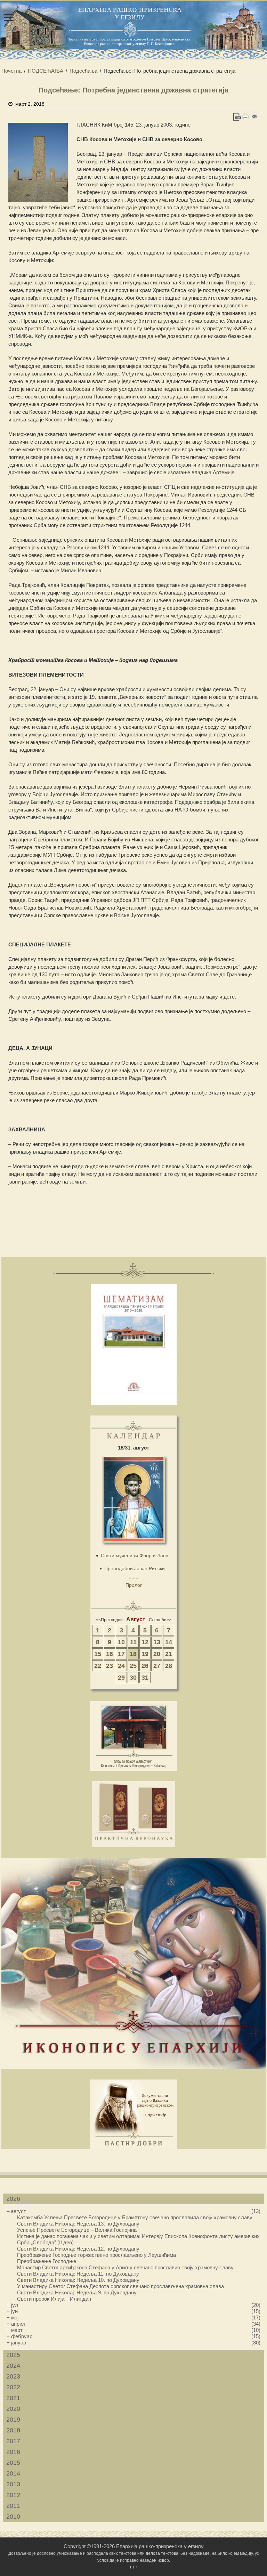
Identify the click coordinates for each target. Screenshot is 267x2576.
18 (133, 1654)
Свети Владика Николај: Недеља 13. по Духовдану (78, 2224)
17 (121, 1654)
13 (157, 1642)
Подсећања (83, 71)
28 (169, 1666)
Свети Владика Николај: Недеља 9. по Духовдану (77, 2292)
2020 (13, 2409)
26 (145, 1666)
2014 (13, 2473)
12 (145, 1642)
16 (110, 1654)
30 (133, 1678)
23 (110, 1666)
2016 (13, 2452)
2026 (13, 2199)
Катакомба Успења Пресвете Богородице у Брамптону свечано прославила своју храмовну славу (135, 2217)
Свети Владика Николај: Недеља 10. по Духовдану (78, 2280)
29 (121, 1678)
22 (98, 1666)
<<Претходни (109, 1620)
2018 (13, 2430)
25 (133, 1666)
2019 (13, 2420)
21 (169, 1654)
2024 (13, 2366)
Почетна (11, 71)
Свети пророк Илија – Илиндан (54, 2299)
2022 (13, 2387)
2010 (13, 2517)
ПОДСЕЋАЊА (46, 71)
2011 (13, 2506)
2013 (13, 2484)
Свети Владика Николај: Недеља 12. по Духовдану (78, 2249)
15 (98, 1654)
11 (133, 1642)
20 (157, 1654)
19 (145, 1654)
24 (121, 1666)
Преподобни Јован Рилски (135, 1568)
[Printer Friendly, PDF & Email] (246, 117)
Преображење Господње (47, 2261)
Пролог (134, 1585)
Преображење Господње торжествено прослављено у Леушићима (96, 2255)
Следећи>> (160, 1620)
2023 (13, 2376)
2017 (13, 2441)
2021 (13, 2398)
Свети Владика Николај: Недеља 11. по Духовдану (78, 2274)
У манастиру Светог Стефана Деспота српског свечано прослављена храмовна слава (120, 2286)
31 (145, 1678)
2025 (13, 2355)
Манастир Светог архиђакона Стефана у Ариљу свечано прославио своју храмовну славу (125, 2267)
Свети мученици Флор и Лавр (135, 1556)
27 (157, 1666)
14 (169, 1642)
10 (121, 1642)
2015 (13, 2463)
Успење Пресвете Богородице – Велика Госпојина (77, 2230)
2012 (13, 2495)
